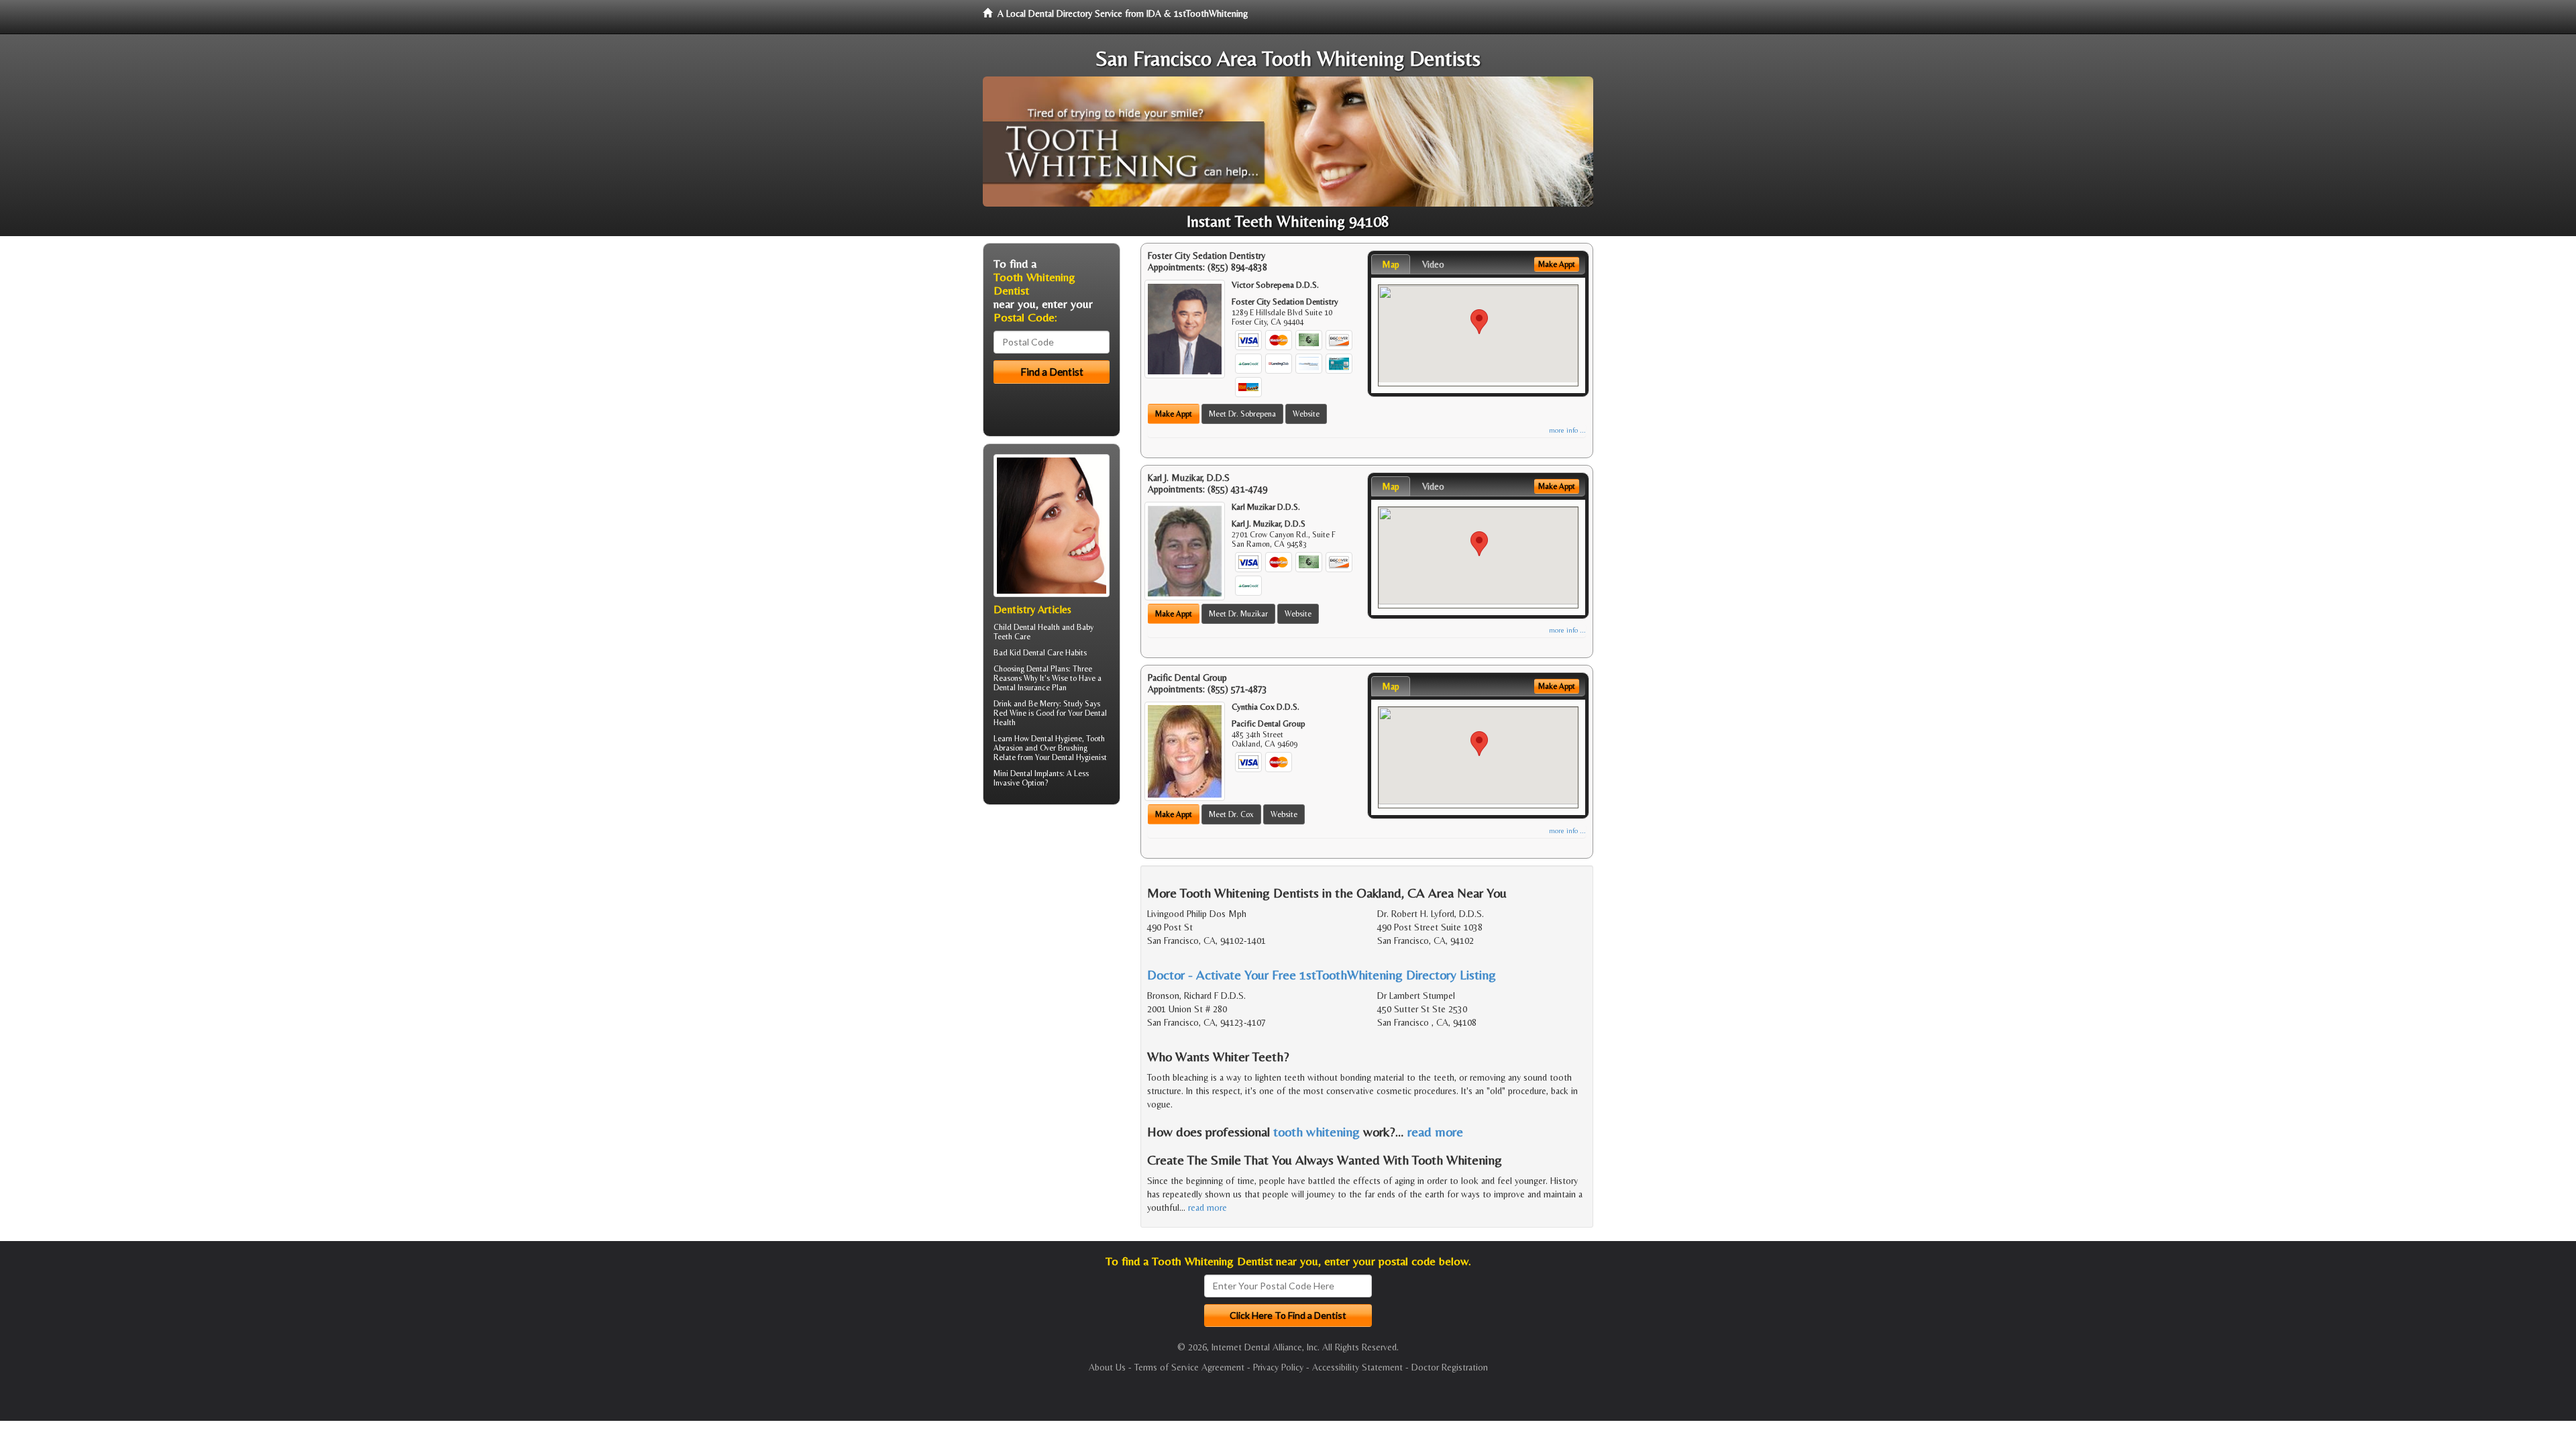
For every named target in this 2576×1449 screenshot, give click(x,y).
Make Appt (1174, 414)
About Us (1107, 1367)
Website (1306, 414)
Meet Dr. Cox (1231, 814)
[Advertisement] (1052, 919)
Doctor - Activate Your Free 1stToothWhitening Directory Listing (1322, 974)
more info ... (1567, 430)
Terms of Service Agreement (1189, 1367)
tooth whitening (1317, 1131)
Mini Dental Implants (1028, 773)
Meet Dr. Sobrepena (1242, 414)
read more (1435, 1131)
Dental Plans (1048, 669)
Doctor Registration (1450, 1367)
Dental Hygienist (1079, 757)
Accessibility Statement (1357, 1367)
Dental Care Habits (1055, 653)
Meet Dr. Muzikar (1238, 614)
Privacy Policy (1278, 1367)
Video (1433, 264)
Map (1391, 264)
